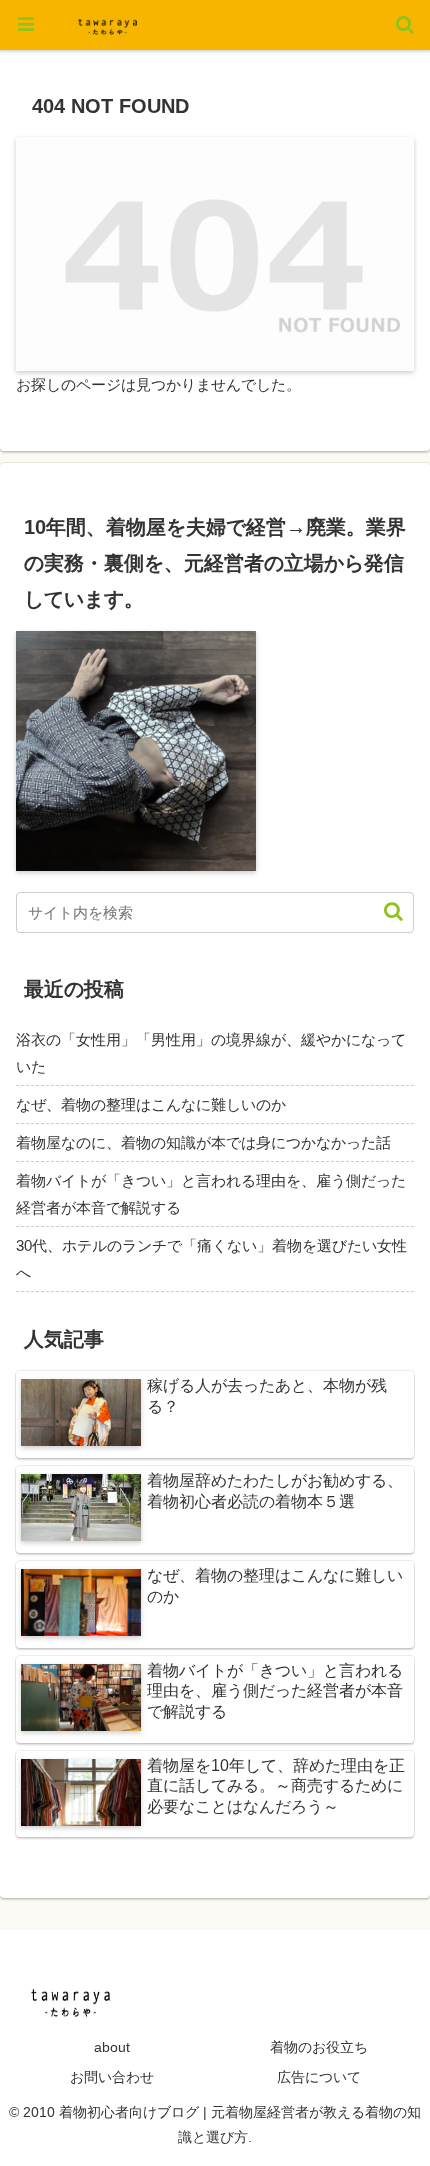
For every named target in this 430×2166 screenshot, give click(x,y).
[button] (383, 911)
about (112, 2047)
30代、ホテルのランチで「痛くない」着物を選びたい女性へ (211, 1259)
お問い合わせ (112, 2077)
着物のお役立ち (319, 2047)
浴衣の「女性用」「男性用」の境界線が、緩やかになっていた (211, 1053)
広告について (319, 2077)
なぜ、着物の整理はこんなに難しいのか (151, 1104)
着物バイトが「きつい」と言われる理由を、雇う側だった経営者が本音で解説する (211, 1194)
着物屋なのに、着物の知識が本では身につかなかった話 (203, 1142)
